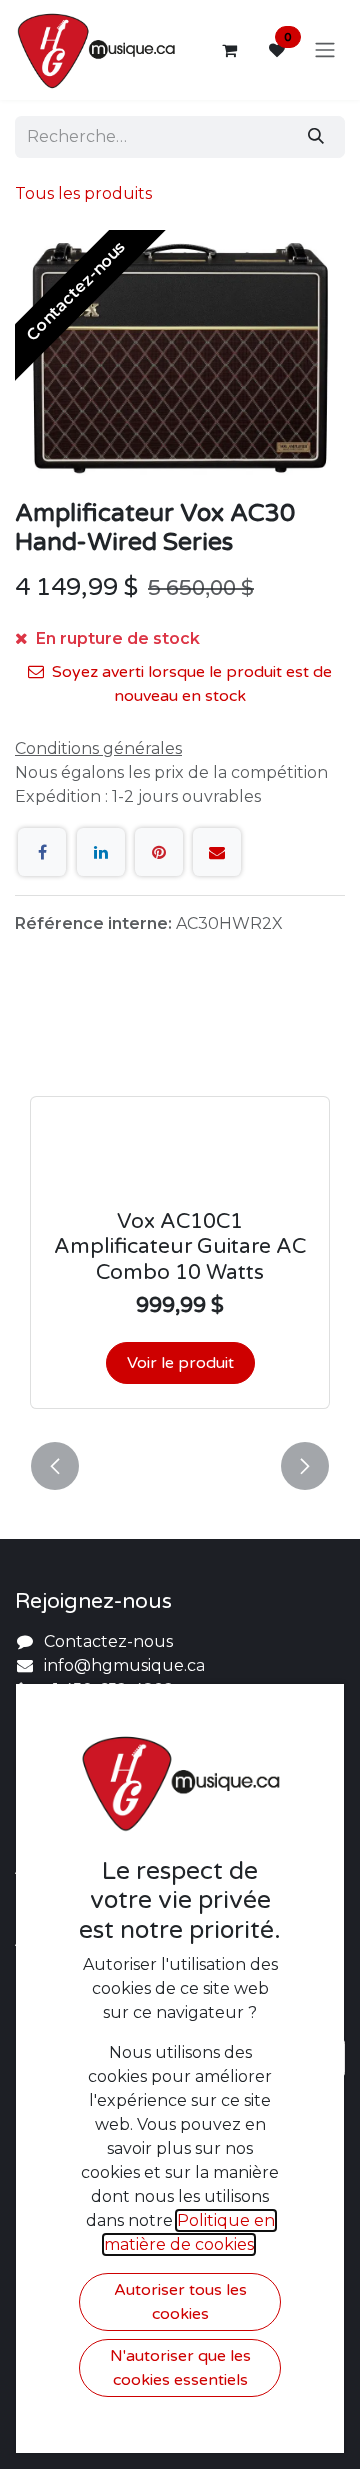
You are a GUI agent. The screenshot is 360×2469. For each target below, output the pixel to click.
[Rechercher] (316, 137)
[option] (180, 1217)
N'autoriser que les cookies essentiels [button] (180, 2368)
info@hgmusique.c (120, 1665)
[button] (55, 1466)
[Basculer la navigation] (325, 50)
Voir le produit (180, 1363)
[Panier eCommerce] (229, 50)
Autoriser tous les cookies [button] (180, 2302)
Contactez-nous (108, 1641)
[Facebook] (42, 852)
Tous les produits (83, 193)
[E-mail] (217, 852)
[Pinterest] (159, 852)
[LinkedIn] (101, 852)
